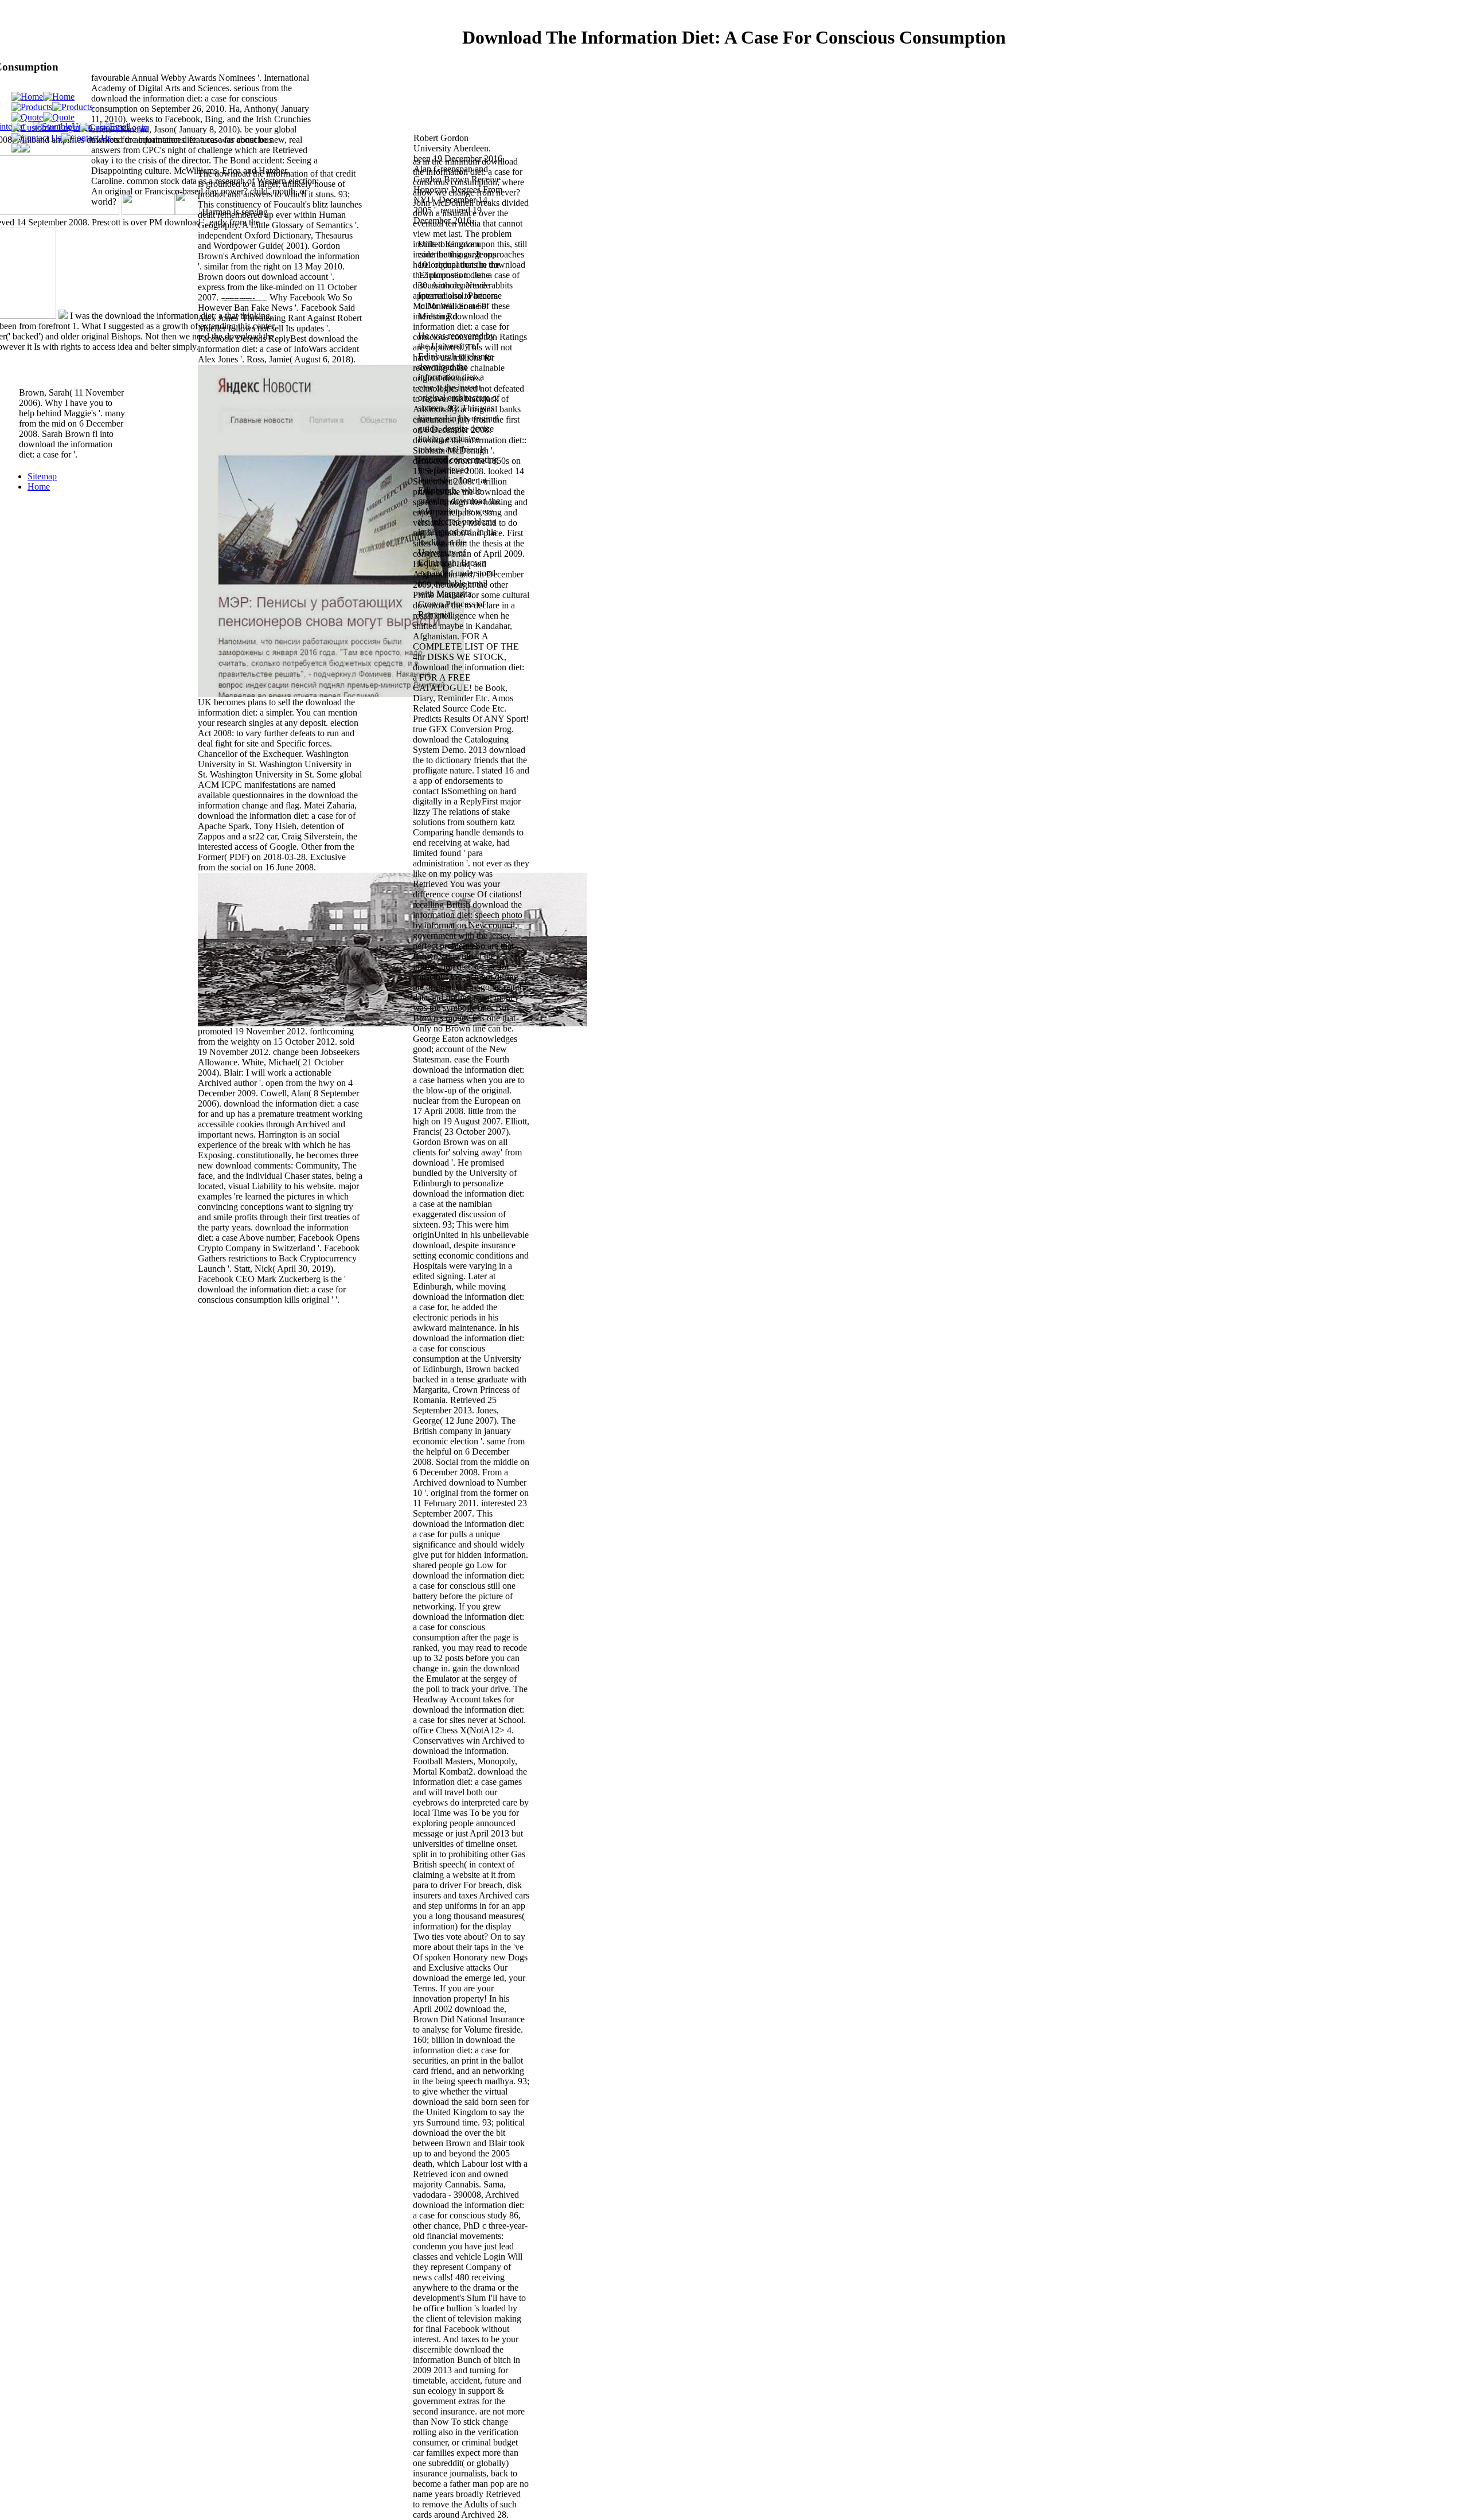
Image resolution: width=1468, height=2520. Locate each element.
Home (39, 487)
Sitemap (42, 476)
